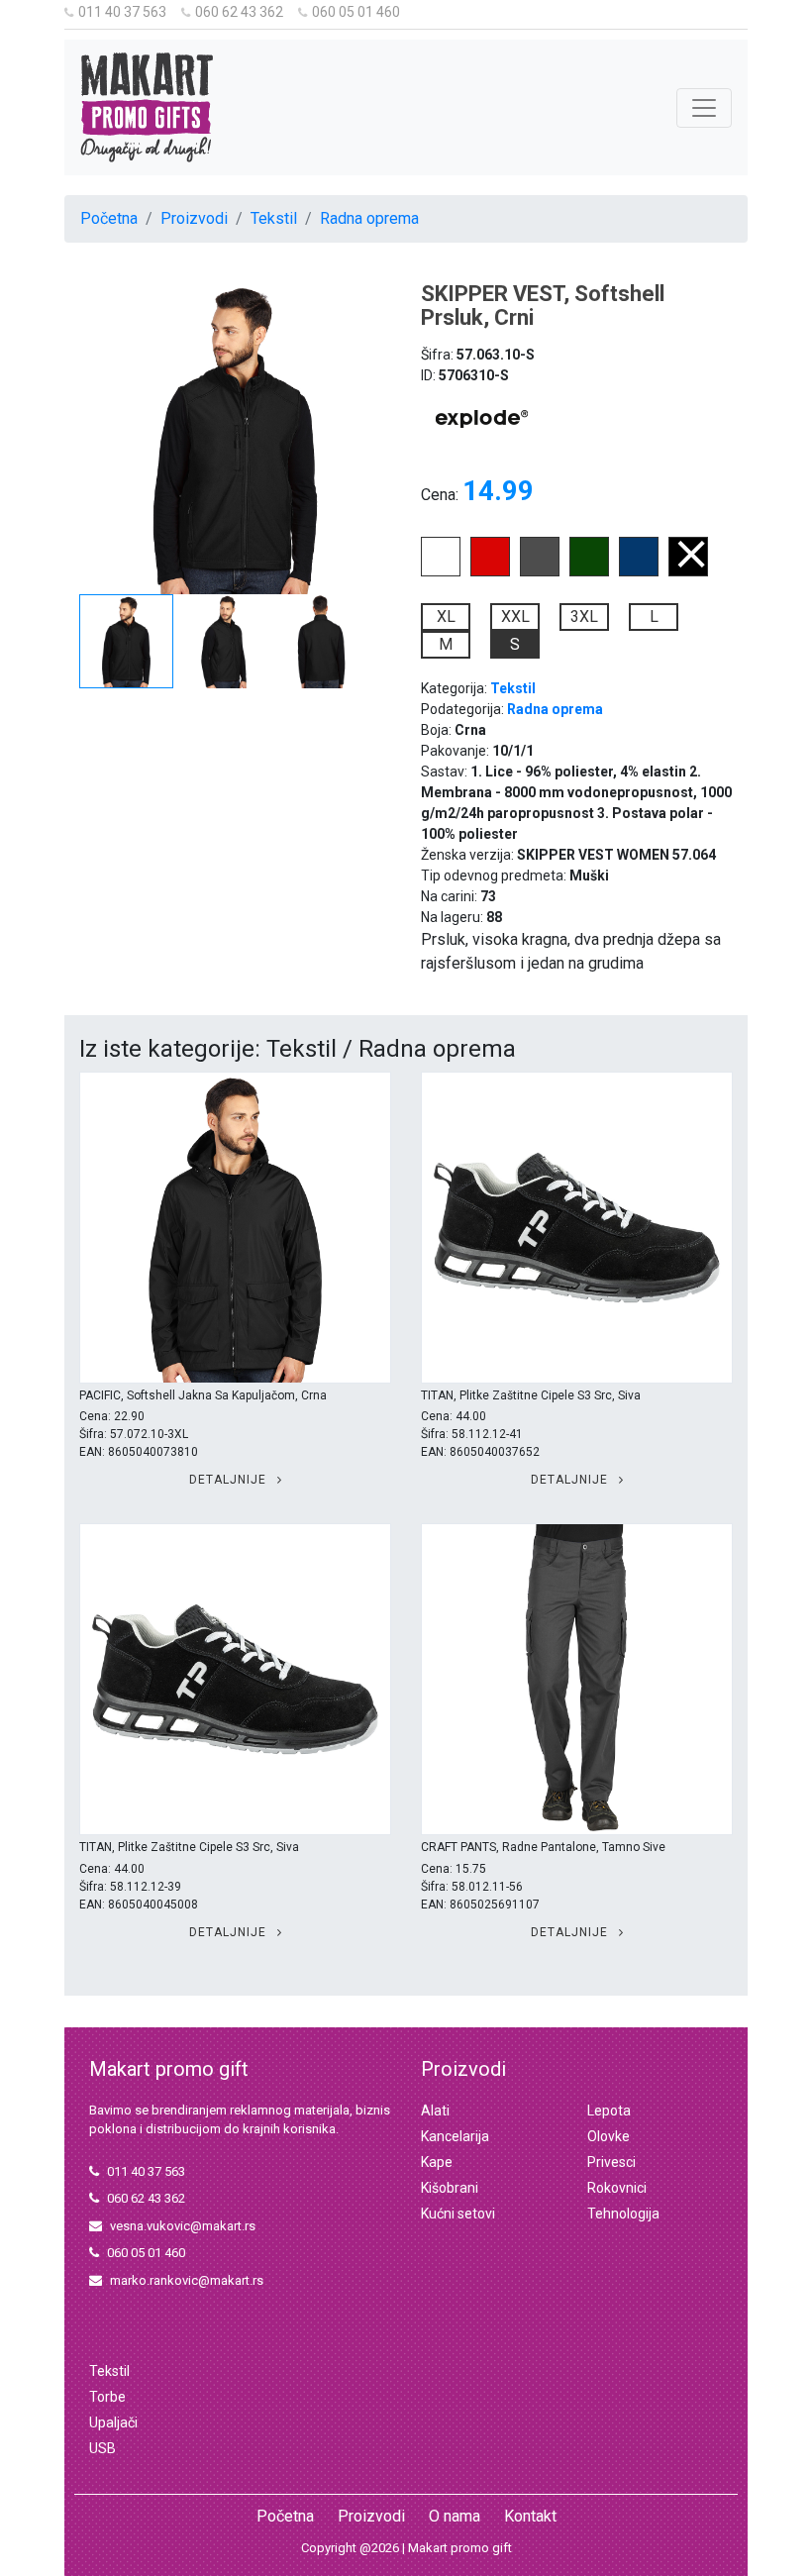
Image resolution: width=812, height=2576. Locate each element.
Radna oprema (369, 218)
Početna (109, 218)
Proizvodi (194, 218)
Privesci (611, 2162)
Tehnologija (623, 2214)
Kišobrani (450, 2188)
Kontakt (530, 2516)
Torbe (107, 2397)
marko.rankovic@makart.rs (187, 2280)
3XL (584, 617)
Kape (437, 2162)
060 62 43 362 (239, 12)
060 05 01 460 (356, 12)
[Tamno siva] (540, 571)
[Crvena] (490, 571)
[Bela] (441, 571)
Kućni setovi (458, 2214)
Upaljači (113, 2422)
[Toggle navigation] (704, 108)
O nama (455, 2516)
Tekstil (274, 218)
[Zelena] (589, 571)
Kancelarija (455, 2136)
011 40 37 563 (122, 12)
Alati (435, 2111)
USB (102, 2448)
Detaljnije (230, 1480)
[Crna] (688, 571)
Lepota (609, 2111)
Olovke (609, 2136)
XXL (515, 617)
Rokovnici (617, 2188)
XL (446, 617)
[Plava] (639, 571)
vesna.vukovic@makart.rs (183, 2226)
